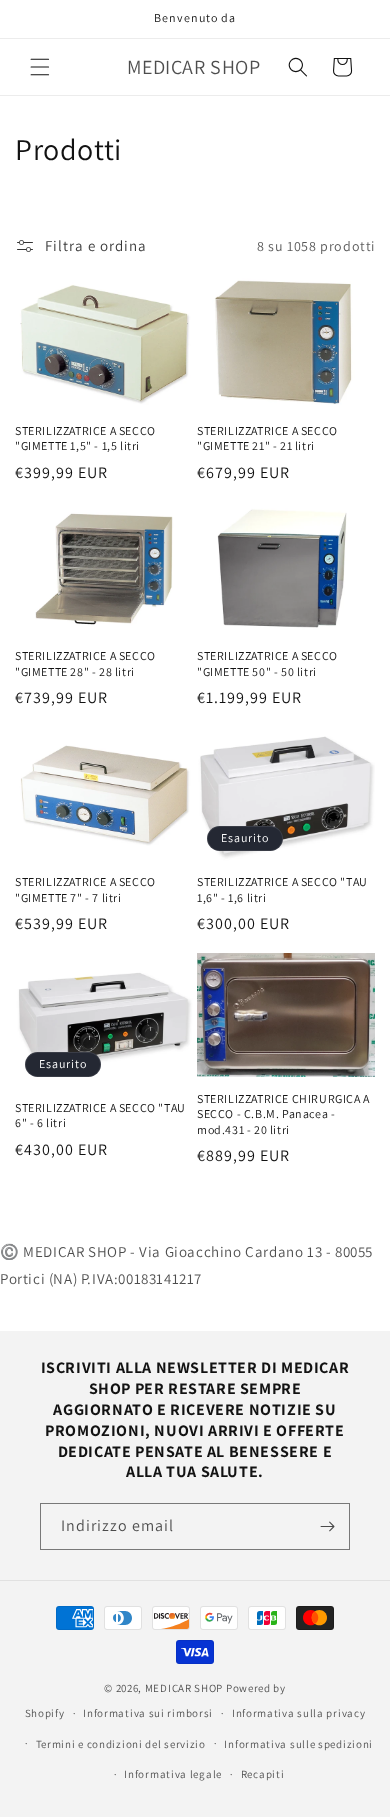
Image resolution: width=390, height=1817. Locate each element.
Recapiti (263, 1774)
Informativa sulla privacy (299, 1713)
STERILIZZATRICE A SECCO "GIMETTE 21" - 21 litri (267, 438)
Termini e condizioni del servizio (121, 1744)
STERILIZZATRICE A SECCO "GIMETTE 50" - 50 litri (267, 663)
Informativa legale (173, 1774)
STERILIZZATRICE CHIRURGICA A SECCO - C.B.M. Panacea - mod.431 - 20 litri (283, 1114)
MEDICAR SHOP (184, 1688)
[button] (40, 67)
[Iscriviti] (327, 1526)
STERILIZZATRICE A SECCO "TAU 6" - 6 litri (100, 1115)
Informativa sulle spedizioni (298, 1744)
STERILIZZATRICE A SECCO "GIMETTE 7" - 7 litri (85, 889)
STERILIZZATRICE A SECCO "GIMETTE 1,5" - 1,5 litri (85, 438)
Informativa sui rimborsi (148, 1713)
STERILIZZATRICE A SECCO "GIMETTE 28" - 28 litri (85, 663)
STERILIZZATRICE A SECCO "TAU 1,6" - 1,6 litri (282, 889)
